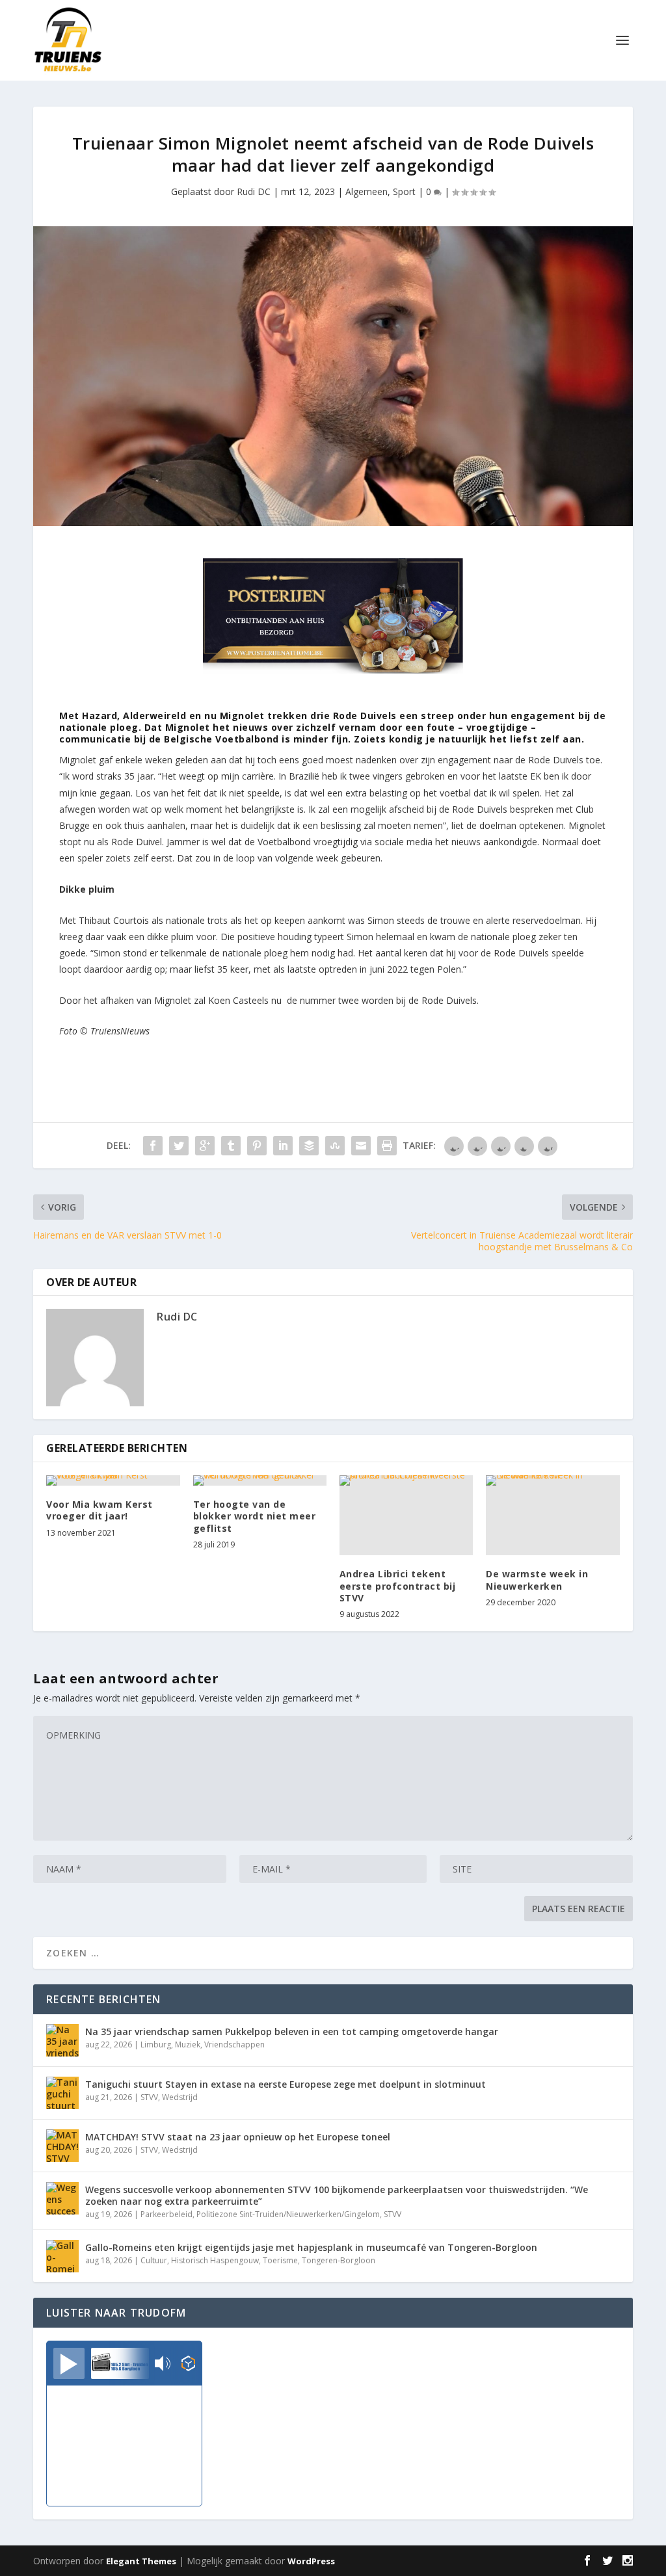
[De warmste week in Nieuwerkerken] (553, 1515)
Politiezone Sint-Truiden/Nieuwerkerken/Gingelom (288, 2214)
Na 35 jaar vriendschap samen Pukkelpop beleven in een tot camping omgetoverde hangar (292, 2031)
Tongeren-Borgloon (339, 2260)
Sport (404, 191)
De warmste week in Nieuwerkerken (537, 1580)
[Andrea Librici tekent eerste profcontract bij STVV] (406, 1515)
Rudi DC (254, 191)
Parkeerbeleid (166, 2214)
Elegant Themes (141, 2561)
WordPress (311, 2561)
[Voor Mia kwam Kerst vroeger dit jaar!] (113, 1480)
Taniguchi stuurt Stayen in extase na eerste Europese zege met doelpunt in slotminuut (286, 2084)
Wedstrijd (180, 2097)
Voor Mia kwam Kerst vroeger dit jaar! (100, 1510)
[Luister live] (69, 2363)
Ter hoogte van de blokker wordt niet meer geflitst (255, 1516)
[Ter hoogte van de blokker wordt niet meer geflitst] (260, 1480)
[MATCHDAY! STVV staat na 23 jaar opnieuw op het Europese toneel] (62, 2146)
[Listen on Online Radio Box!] (188, 2365)
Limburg (156, 2044)
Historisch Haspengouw (215, 2260)
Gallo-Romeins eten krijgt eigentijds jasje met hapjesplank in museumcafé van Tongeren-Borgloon (311, 2247)
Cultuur (154, 2260)
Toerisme (280, 2260)
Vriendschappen (234, 2044)
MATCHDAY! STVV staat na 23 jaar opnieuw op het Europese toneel (238, 2137)
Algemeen (366, 191)
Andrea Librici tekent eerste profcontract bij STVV (398, 1585)
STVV (149, 2097)
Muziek (188, 2044)
